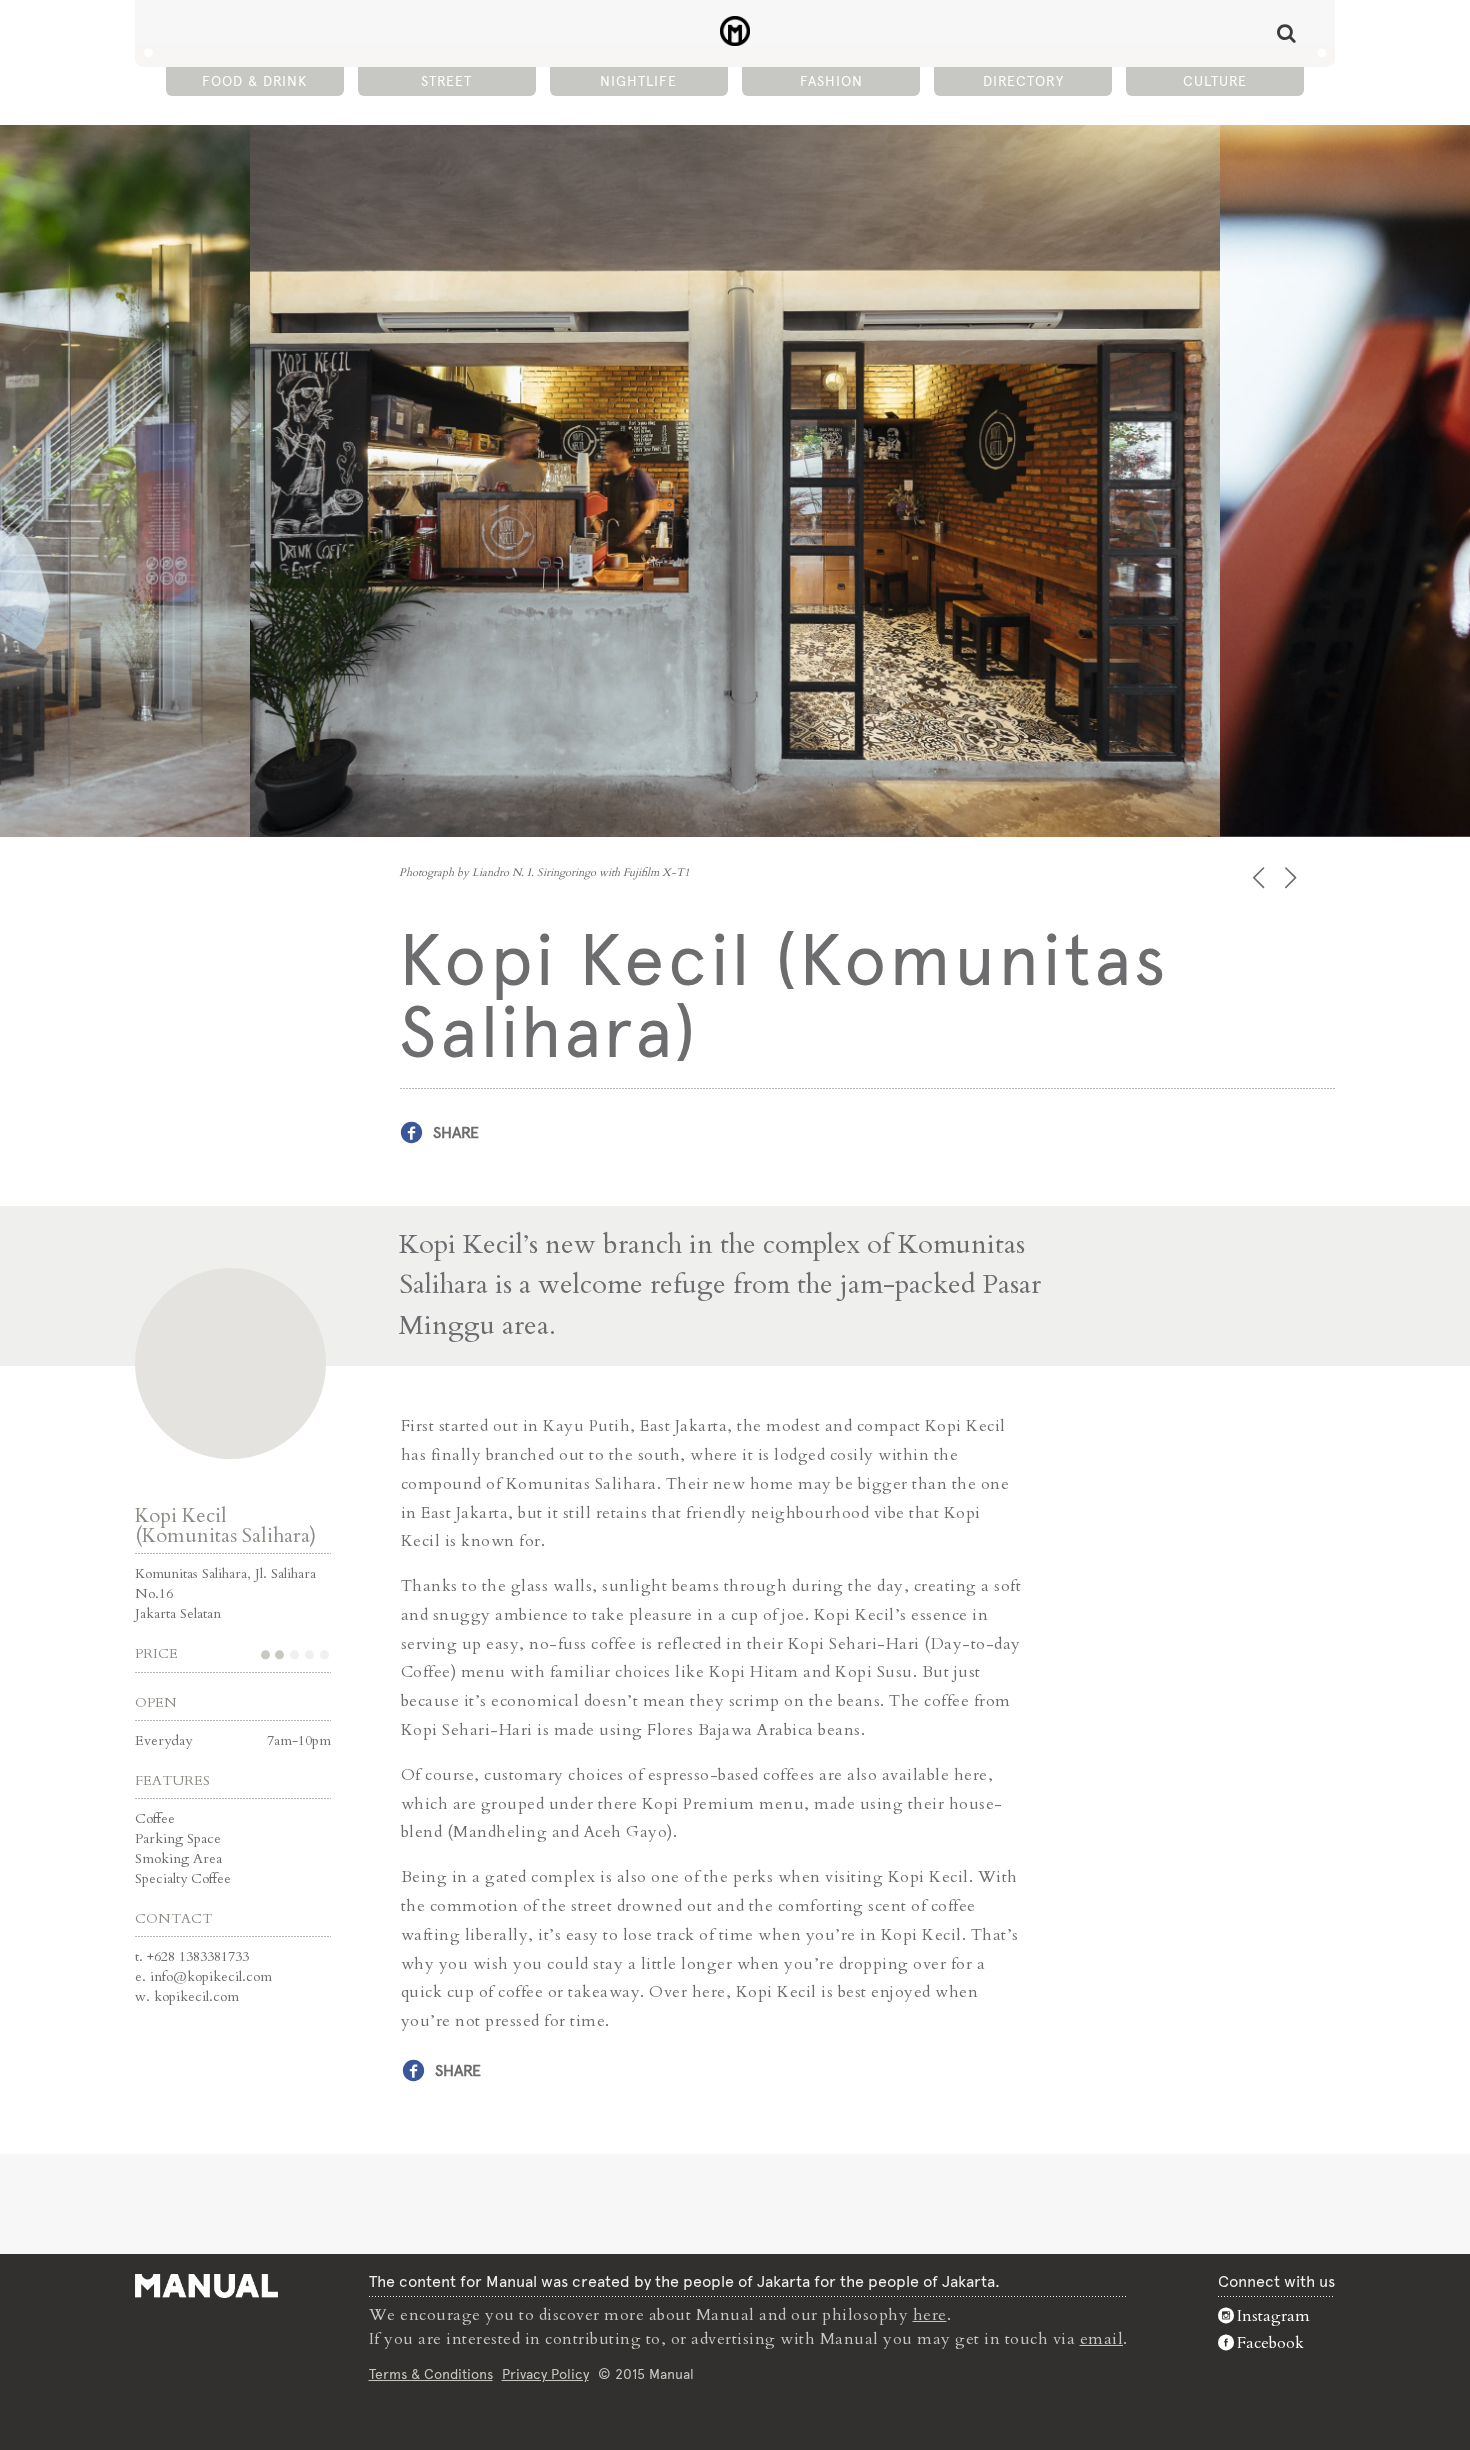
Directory (1023, 81)
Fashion (831, 81)
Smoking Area (178, 1858)
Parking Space (178, 1838)
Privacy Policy (545, 2374)
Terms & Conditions (431, 2374)
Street (446, 81)
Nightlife (638, 81)
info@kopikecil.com (211, 1976)
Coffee (155, 1818)
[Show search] (1286, 33)
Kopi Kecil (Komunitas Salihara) (225, 1525)
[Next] (1292, 877)
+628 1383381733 (198, 1956)
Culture (1215, 81)
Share (456, 1132)
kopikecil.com (196, 1996)
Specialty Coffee (183, 1878)
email (1102, 2339)
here (930, 2315)
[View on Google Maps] (230, 1363)
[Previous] (1260, 877)
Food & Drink (254, 81)
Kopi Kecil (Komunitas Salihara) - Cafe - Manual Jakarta (735, 31)
